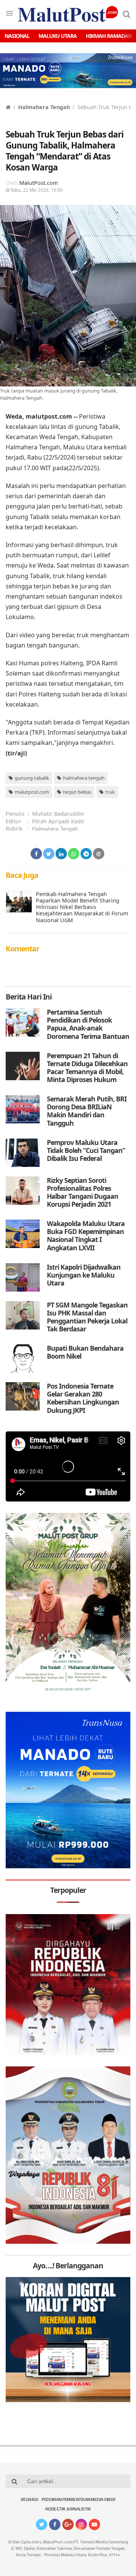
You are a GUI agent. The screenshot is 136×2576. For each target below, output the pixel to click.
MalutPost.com (39, 183)
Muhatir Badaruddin (58, 814)
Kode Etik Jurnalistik (68, 2510)
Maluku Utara (58, 36)
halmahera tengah (84, 778)
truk (110, 792)
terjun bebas (77, 792)
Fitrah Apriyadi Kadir (58, 821)
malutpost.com (32, 792)
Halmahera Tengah (44, 107)
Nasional (17, 36)
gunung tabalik (32, 778)
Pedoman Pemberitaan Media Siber (79, 2500)
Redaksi (29, 2500)
